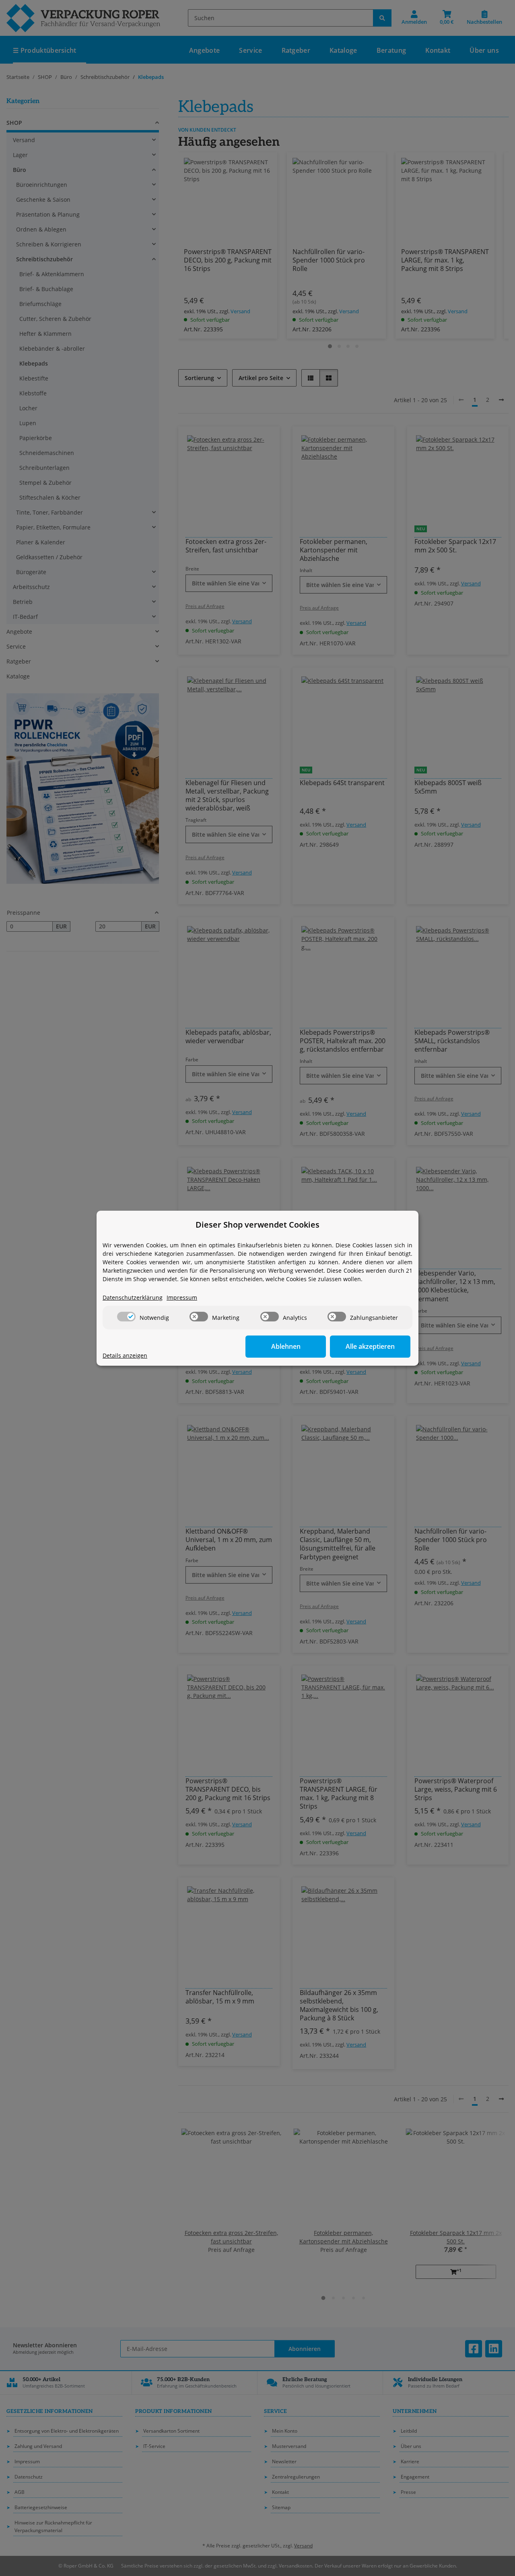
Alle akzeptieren (370, 1346)
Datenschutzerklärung (133, 1297)
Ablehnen (286, 1346)
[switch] (126, 1317)
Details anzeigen (125, 1355)
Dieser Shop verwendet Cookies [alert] (257, 1225)
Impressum (182, 1297)
